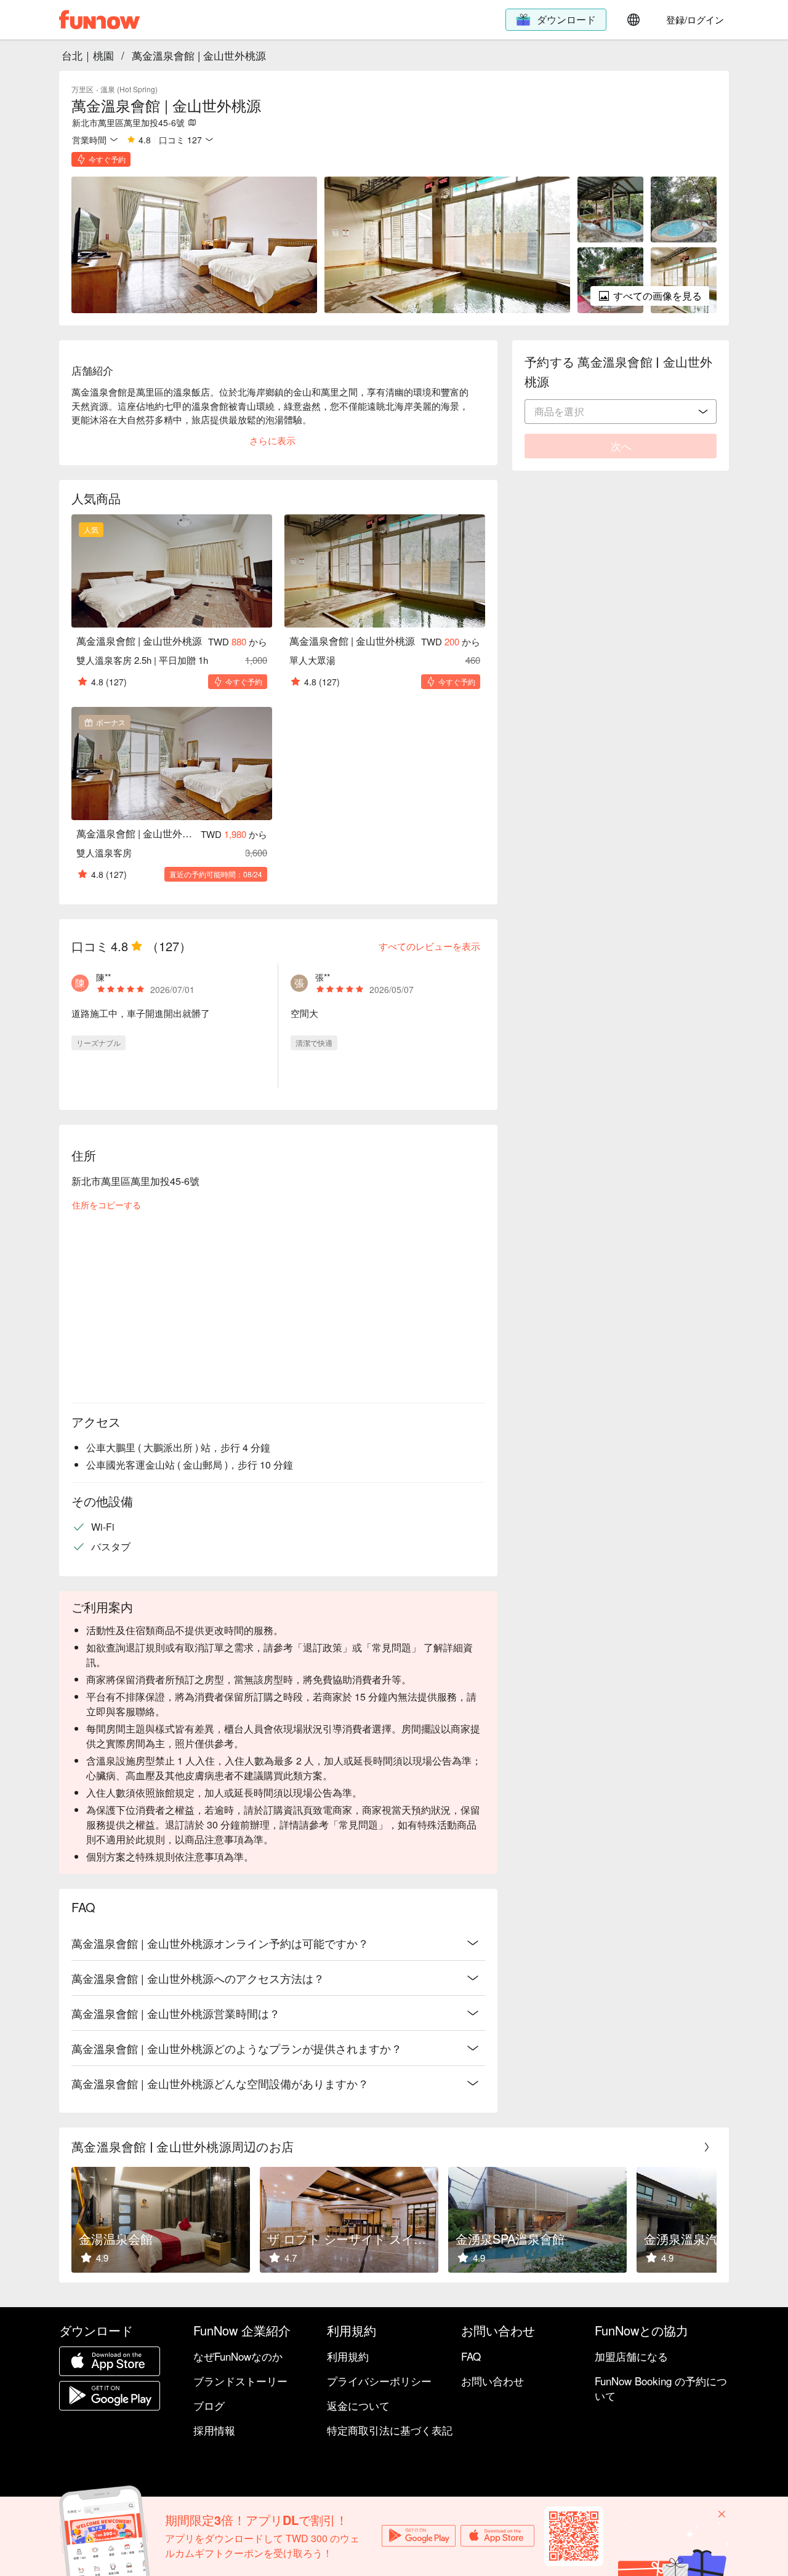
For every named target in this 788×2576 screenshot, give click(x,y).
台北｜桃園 (88, 55)
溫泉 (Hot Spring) (129, 89)
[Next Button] (707, 2147)
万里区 (82, 89)
